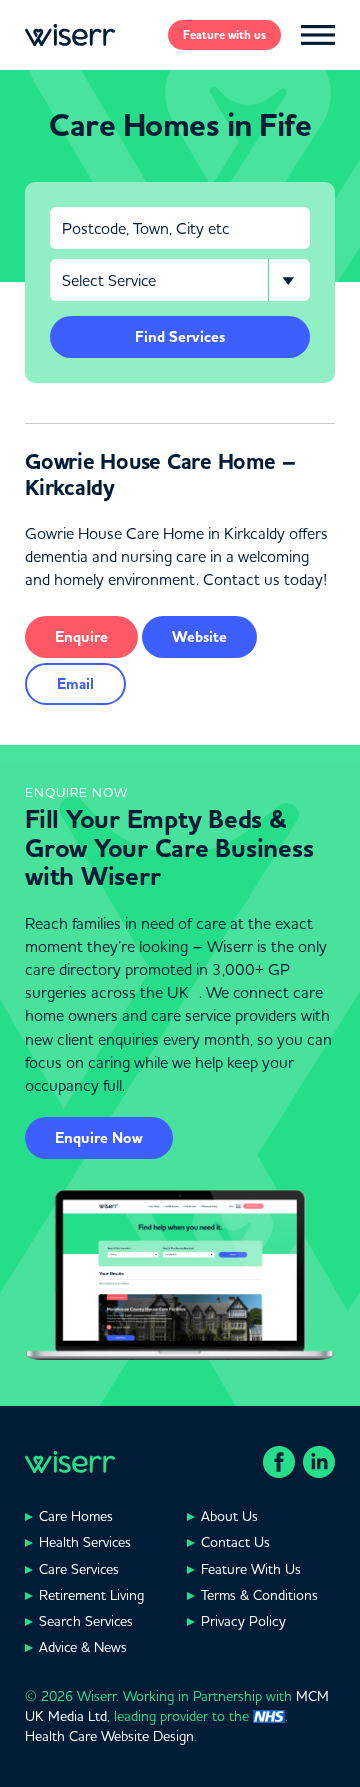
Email (75, 684)
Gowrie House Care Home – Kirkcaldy (161, 475)
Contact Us (235, 1542)
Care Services (79, 1569)
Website (199, 637)
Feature (224, 35)
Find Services (180, 337)
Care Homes (76, 1516)
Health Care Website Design (109, 1736)
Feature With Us (251, 1569)
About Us (229, 1516)
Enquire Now (99, 1138)
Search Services (86, 1621)
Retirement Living (91, 1595)
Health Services (85, 1542)
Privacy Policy (243, 1621)
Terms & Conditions (259, 1595)
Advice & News (83, 1647)
